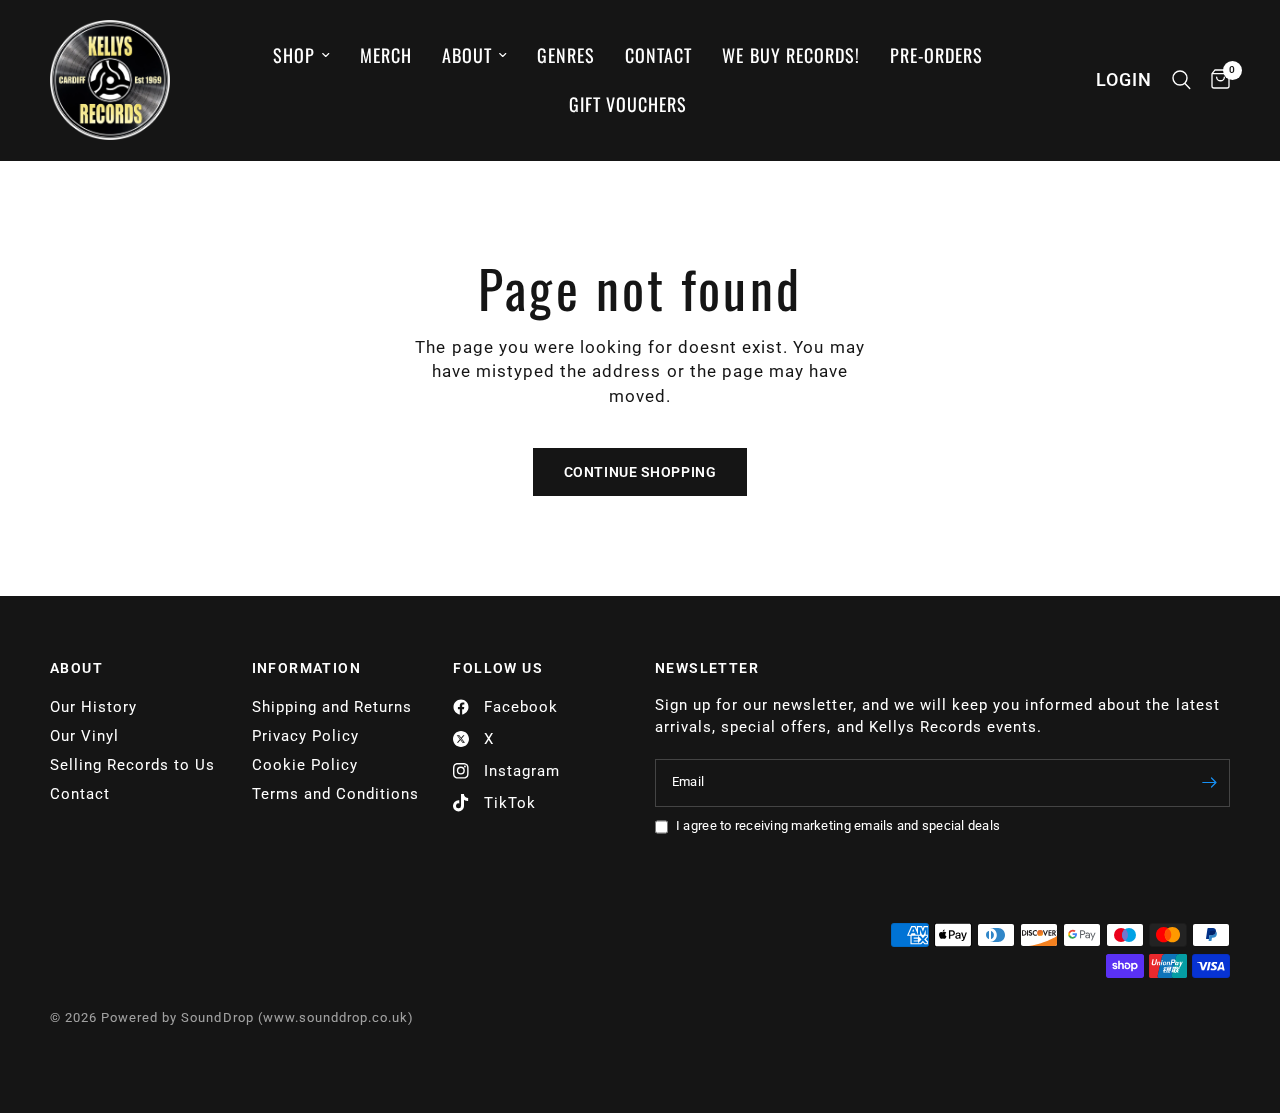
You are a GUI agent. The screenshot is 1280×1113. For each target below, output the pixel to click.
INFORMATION (306, 668)
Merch (386, 55)
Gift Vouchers (628, 104)
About (467, 55)
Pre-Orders (936, 55)
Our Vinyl (84, 736)
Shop (294, 55)
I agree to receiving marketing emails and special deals (838, 825)
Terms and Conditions (335, 794)
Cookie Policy (305, 765)
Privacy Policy (305, 736)
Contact (658, 55)
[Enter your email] (1210, 783)
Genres (566, 55)
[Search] (1181, 80)
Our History (93, 707)
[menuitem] (301, 55)
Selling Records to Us (132, 765)
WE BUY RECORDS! (790, 55)
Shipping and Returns (332, 707)
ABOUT (76, 668)
